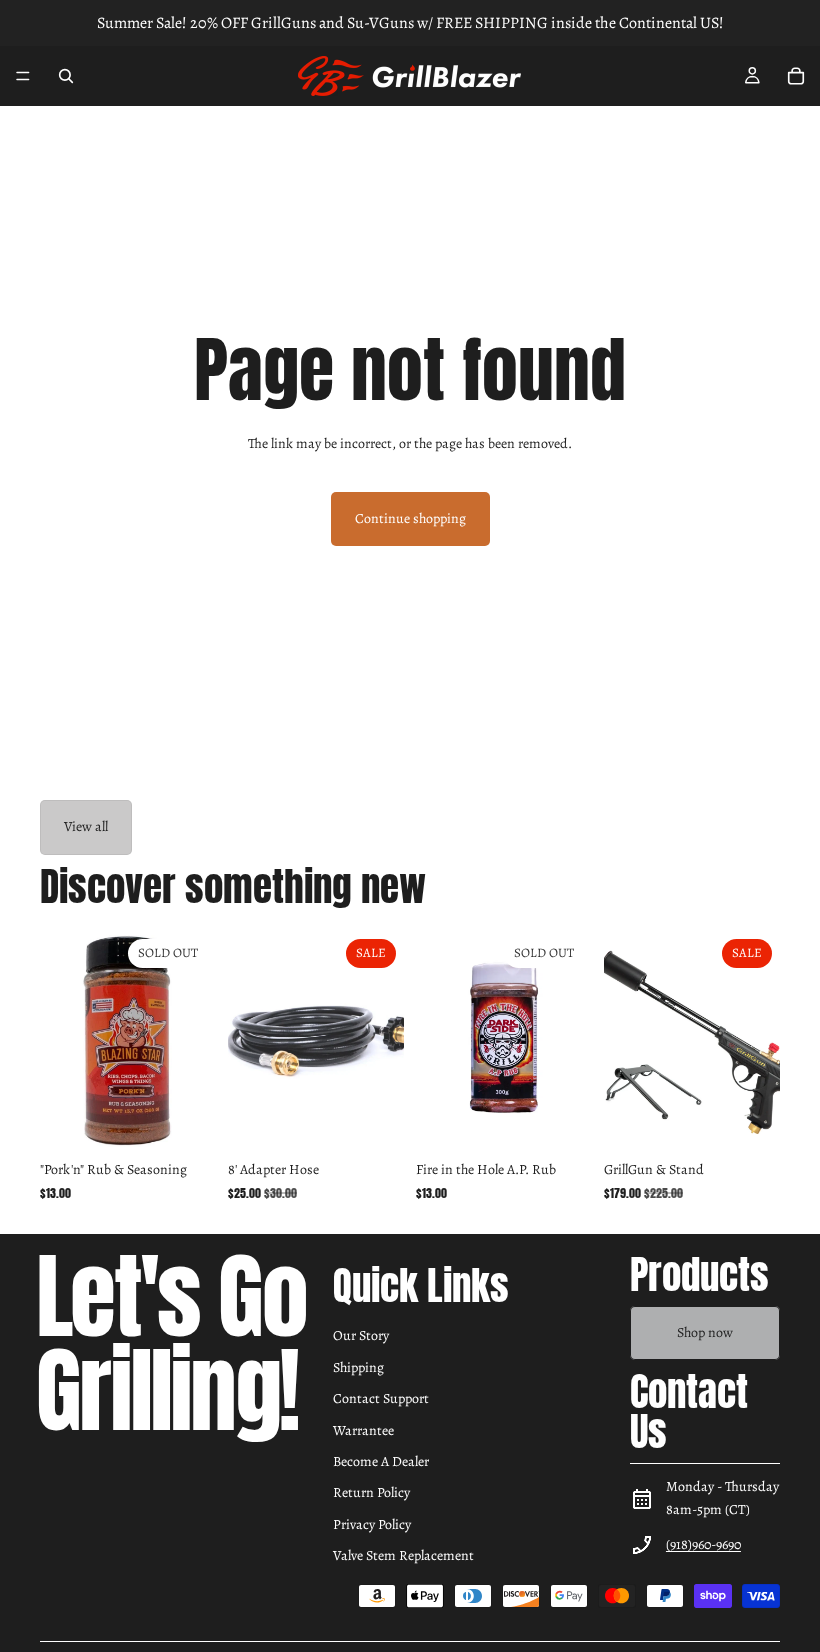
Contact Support (381, 1398)
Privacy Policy (372, 1524)
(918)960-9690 (703, 1544)
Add (390, 1119)
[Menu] (23, 76)
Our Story (361, 1335)
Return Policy (371, 1492)
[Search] (66, 76)
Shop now (705, 1332)
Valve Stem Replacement (403, 1555)
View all (86, 826)
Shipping (358, 1367)
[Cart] (796, 76)
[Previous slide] (250, 1041)
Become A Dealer (381, 1461)
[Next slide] (382, 1041)
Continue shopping (410, 518)
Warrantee (363, 1430)
